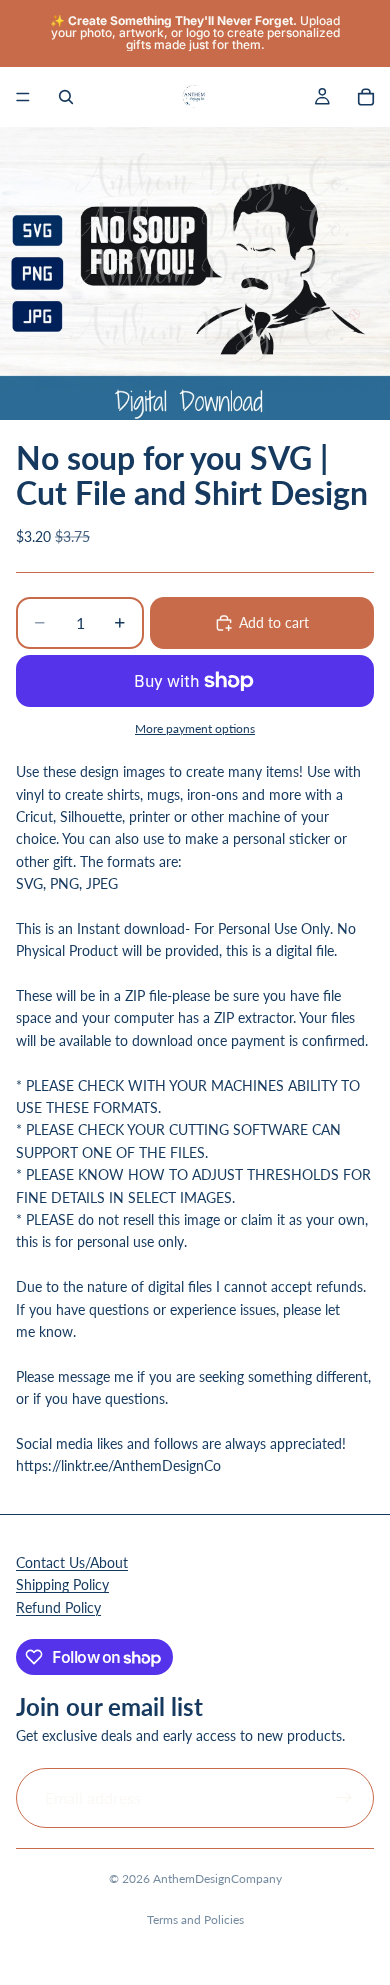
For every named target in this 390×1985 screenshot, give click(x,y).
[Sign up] (344, 1797)
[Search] (66, 97)
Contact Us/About (72, 1562)
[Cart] (366, 97)
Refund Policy (58, 1606)
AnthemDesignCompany (217, 1878)
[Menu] (23, 97)
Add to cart (274, 622)
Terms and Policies (195, 1919)
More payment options (195, 728)
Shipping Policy (62, 1584)
